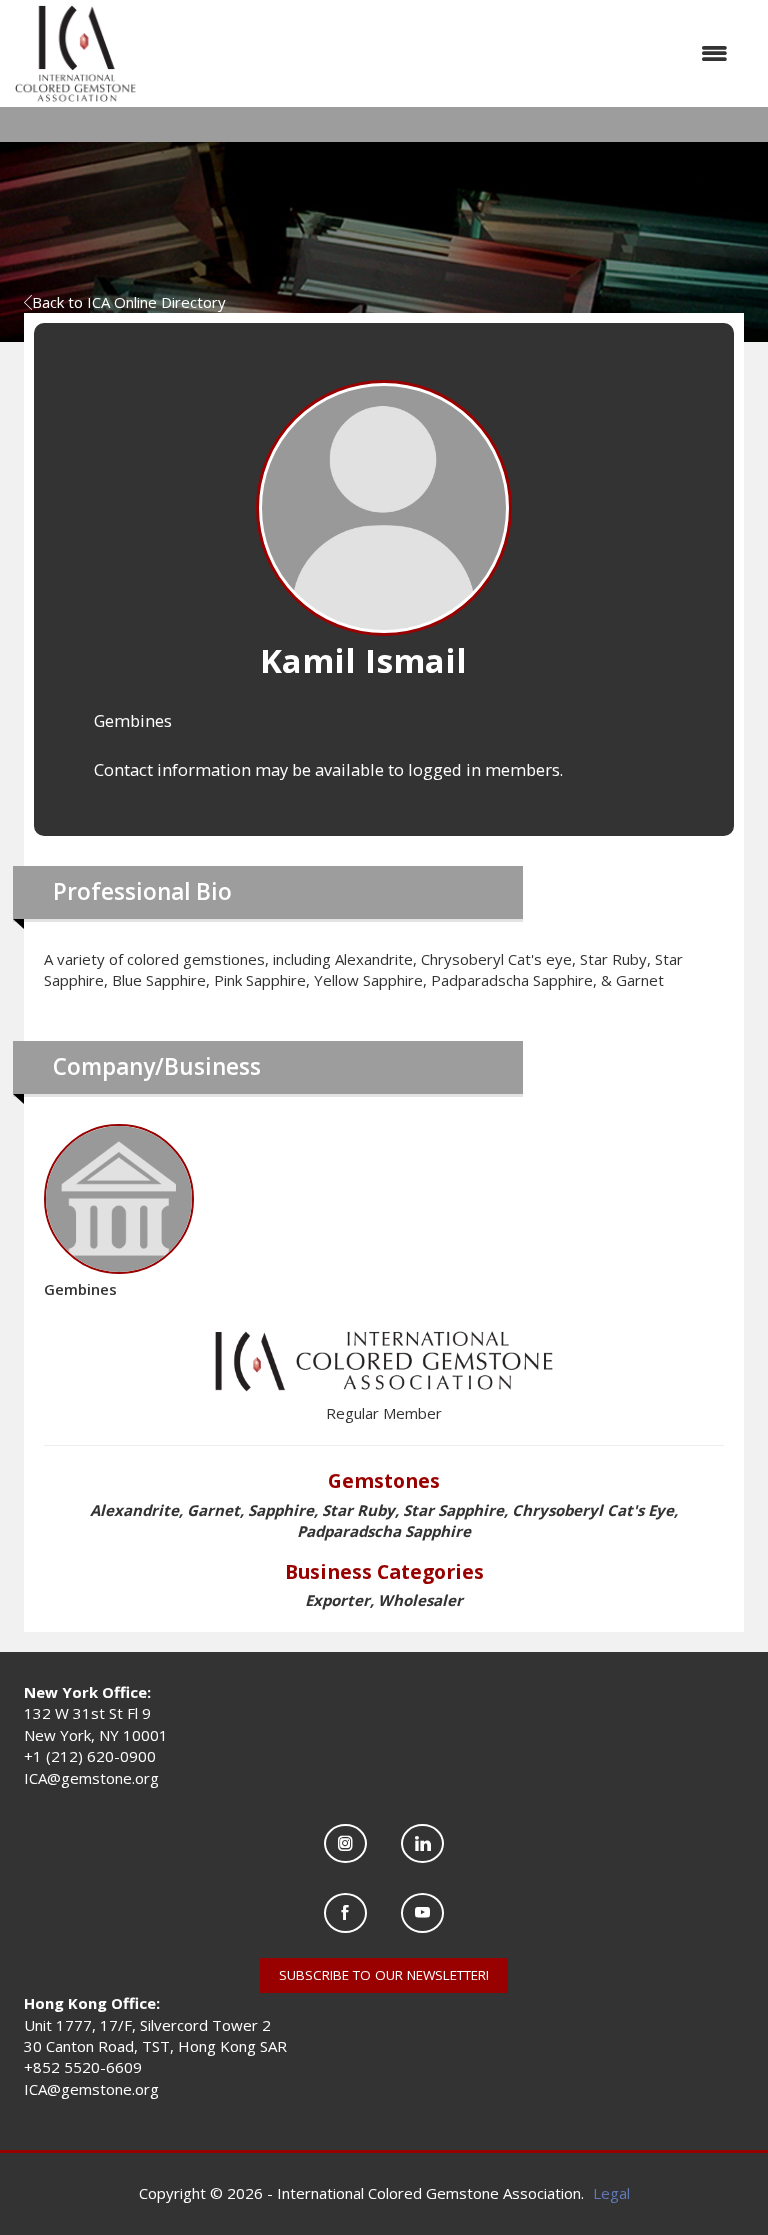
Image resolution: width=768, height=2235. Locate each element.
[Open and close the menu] (442, 53)
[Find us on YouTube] (422, 1912)
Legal (611, 2193)
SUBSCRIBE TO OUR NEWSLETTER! (384, 1975)
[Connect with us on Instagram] (345, 1843)
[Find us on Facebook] (345, 1912)
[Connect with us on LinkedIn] (422, 1843)
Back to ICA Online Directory (129, 302)
